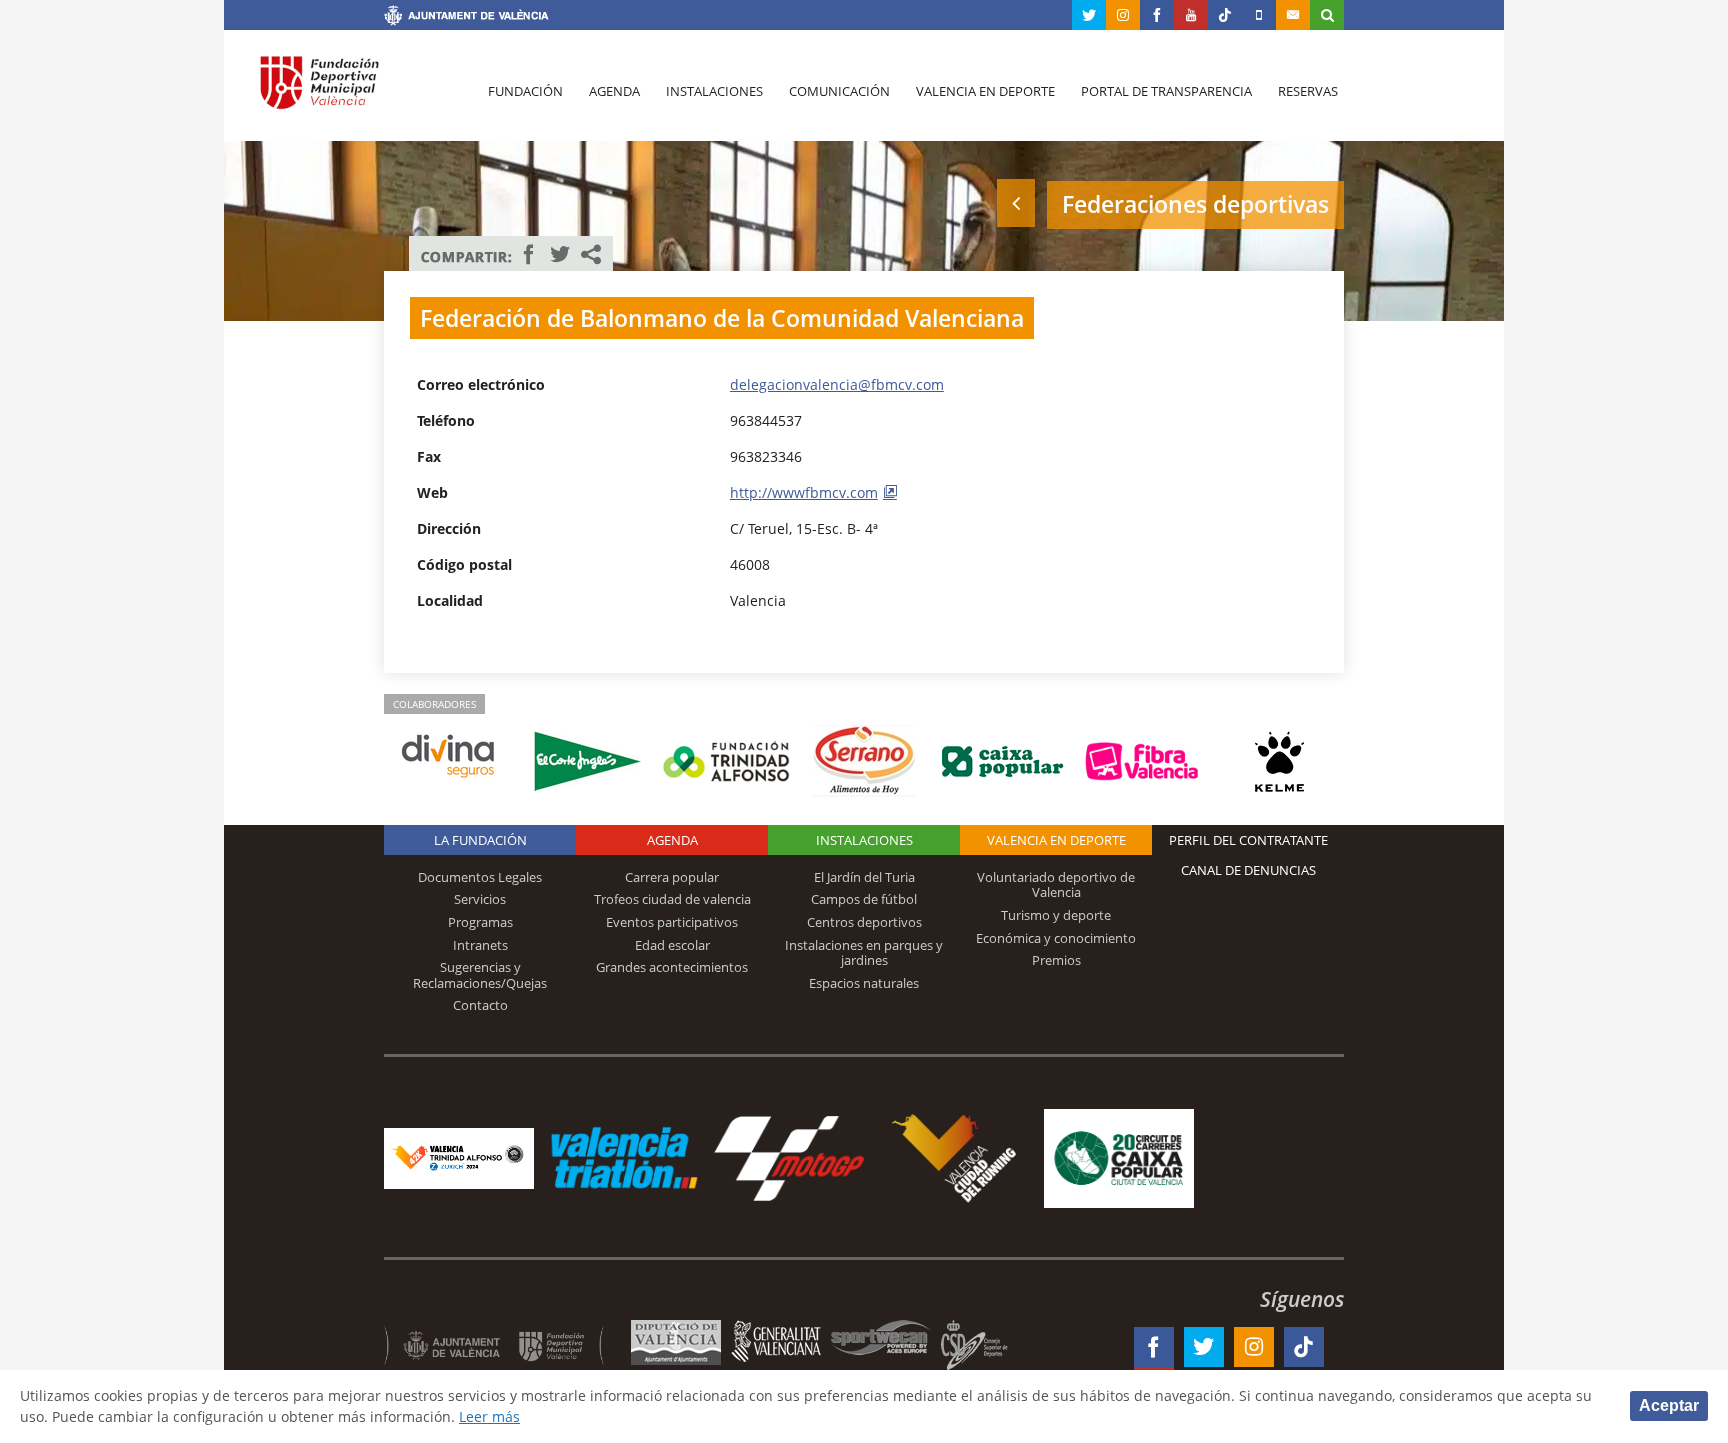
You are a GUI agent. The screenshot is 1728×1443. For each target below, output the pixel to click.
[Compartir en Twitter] (560, 254)
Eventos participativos (672, 922)
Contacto (480, 1005)
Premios (1056, 960)
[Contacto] (1293, 15)
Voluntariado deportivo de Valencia (1056, 885)
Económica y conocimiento (1056, 938)
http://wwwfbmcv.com (804, 492)
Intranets (480, 945)
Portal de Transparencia (1166, 91)
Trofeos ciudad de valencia (672, 899)
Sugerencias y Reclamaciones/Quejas (480, 975)
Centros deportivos (864, 922)
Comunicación (839, 91)
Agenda (614, 91)
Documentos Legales (480, 877)
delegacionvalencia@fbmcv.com (837, 384)
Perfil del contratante (1248, 840)
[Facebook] (1157, 15)
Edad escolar (672, 945)
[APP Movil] (1259, 15)
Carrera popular (672, 877)
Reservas (1308, 91)
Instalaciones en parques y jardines (864, 953)
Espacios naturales (864, 983)
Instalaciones (714, 91)
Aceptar (1669, 1405)
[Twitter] (1089, 15)
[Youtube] (1191, 15)
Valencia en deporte (985, 91)
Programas (480, 922)
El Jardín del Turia (864, 877)
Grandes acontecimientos (672, 967)
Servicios (480, 899)
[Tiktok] (1225, 15)
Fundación (525, 91)
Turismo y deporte (1056, 915)
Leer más (489, 1416)
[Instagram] (1123, 15)
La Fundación (480, 840)
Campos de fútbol (864, 899)
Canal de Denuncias (1248, 870)
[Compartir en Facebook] (529, 254)
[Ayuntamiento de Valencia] (466, 18)
